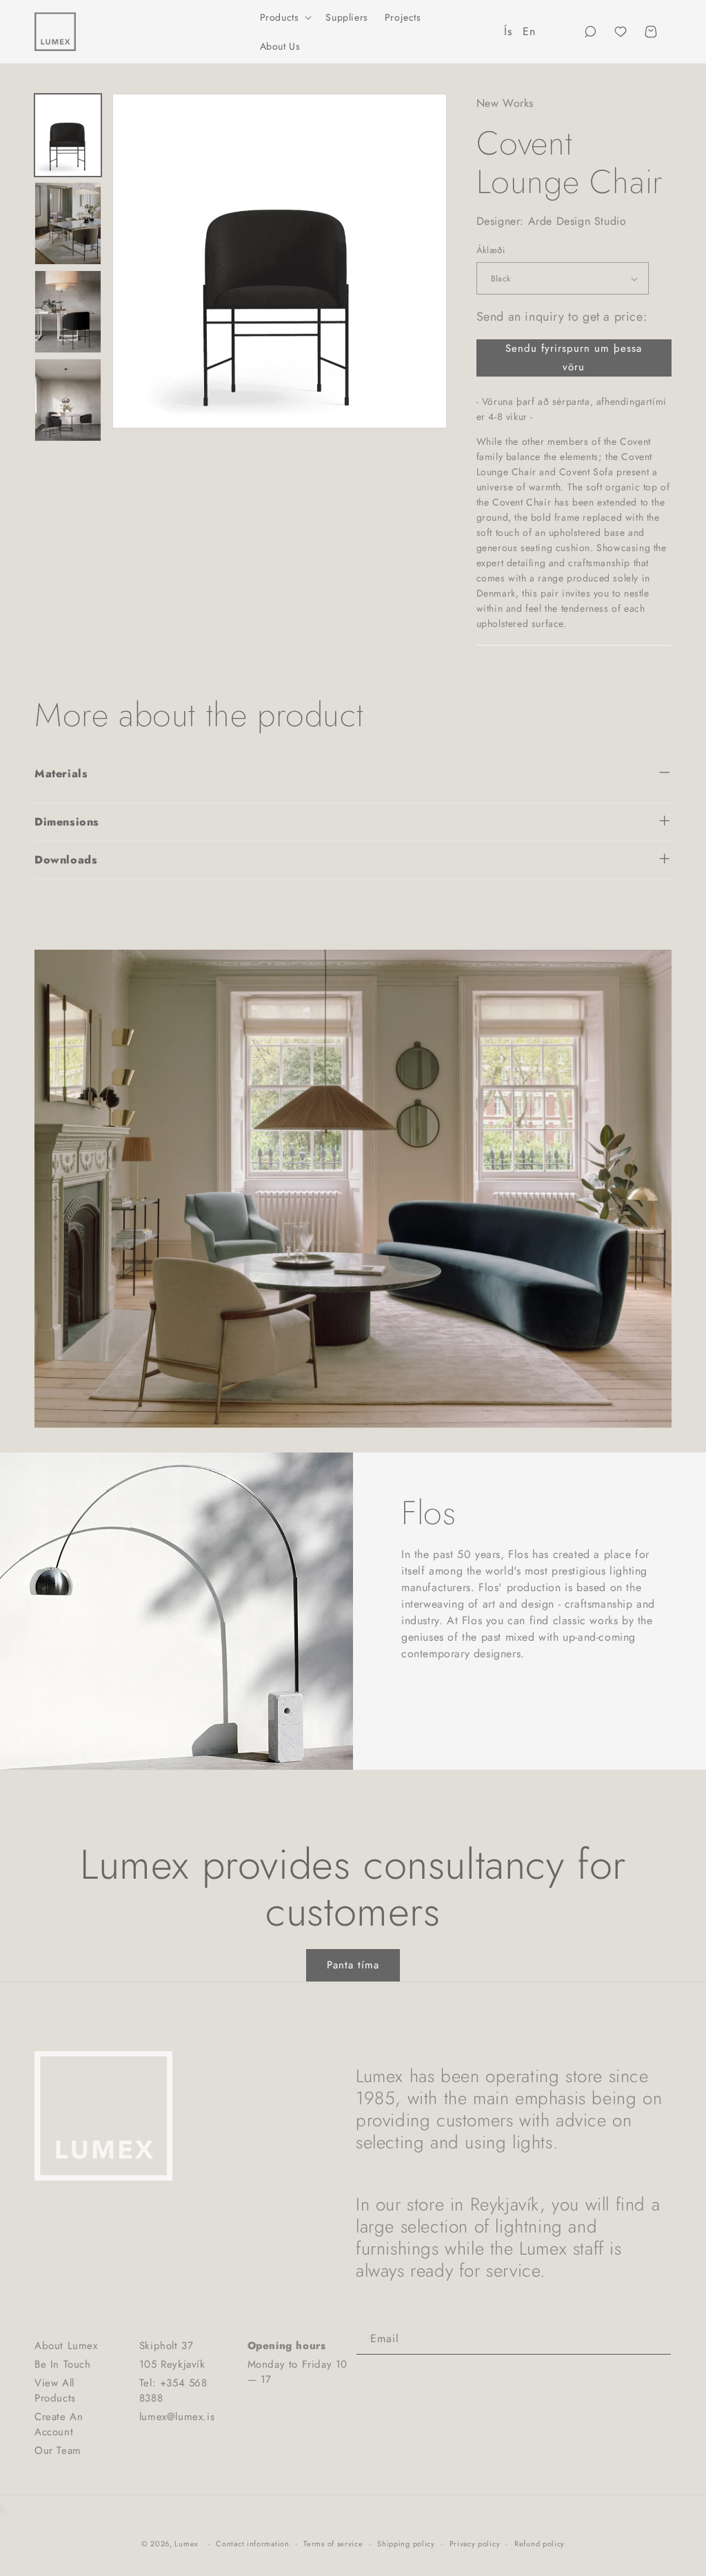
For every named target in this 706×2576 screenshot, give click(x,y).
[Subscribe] (656, 2339)
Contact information (252, 2544)
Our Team (58, 2450)
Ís (508, 31)
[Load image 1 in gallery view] (68, 135)
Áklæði (491, 250)
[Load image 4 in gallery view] (68, 312)
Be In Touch (63, 2364)
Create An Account (59, 2424)
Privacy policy (475, 2544)
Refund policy (539, 2544)
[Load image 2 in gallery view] (68, 223)
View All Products (55, 2390)
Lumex (186, 2544)
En (529, 31)
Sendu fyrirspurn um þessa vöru (574, 358)
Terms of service (333, 2544)
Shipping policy (406, 2544)
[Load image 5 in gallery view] (68, 400)
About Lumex (66, 2346)
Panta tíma (353, 1965)
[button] (285, 17)
